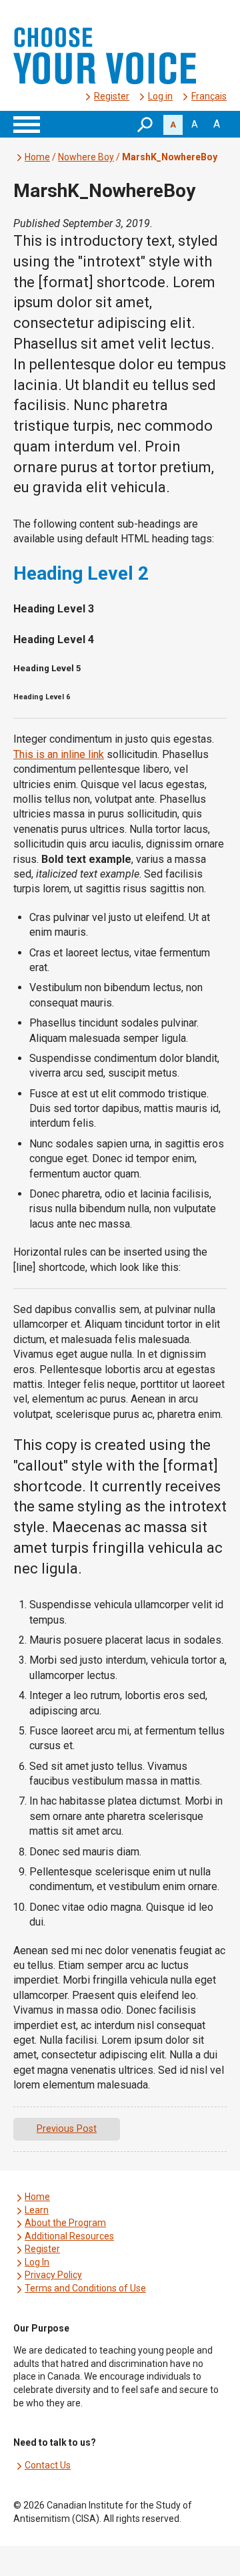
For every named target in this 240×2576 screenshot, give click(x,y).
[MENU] (27, 124)
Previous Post (67, 2129)
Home (37, 157)
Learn (37, 2210)
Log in (160, 96)
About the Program (65, 2223)
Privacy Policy (53, 2275)
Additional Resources (69, 2236)
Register (112, 96)
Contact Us (48, 2465)
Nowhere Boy (86, 157)
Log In (37, 2262)
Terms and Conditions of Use (85, 2288)
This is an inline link (59, 754)
